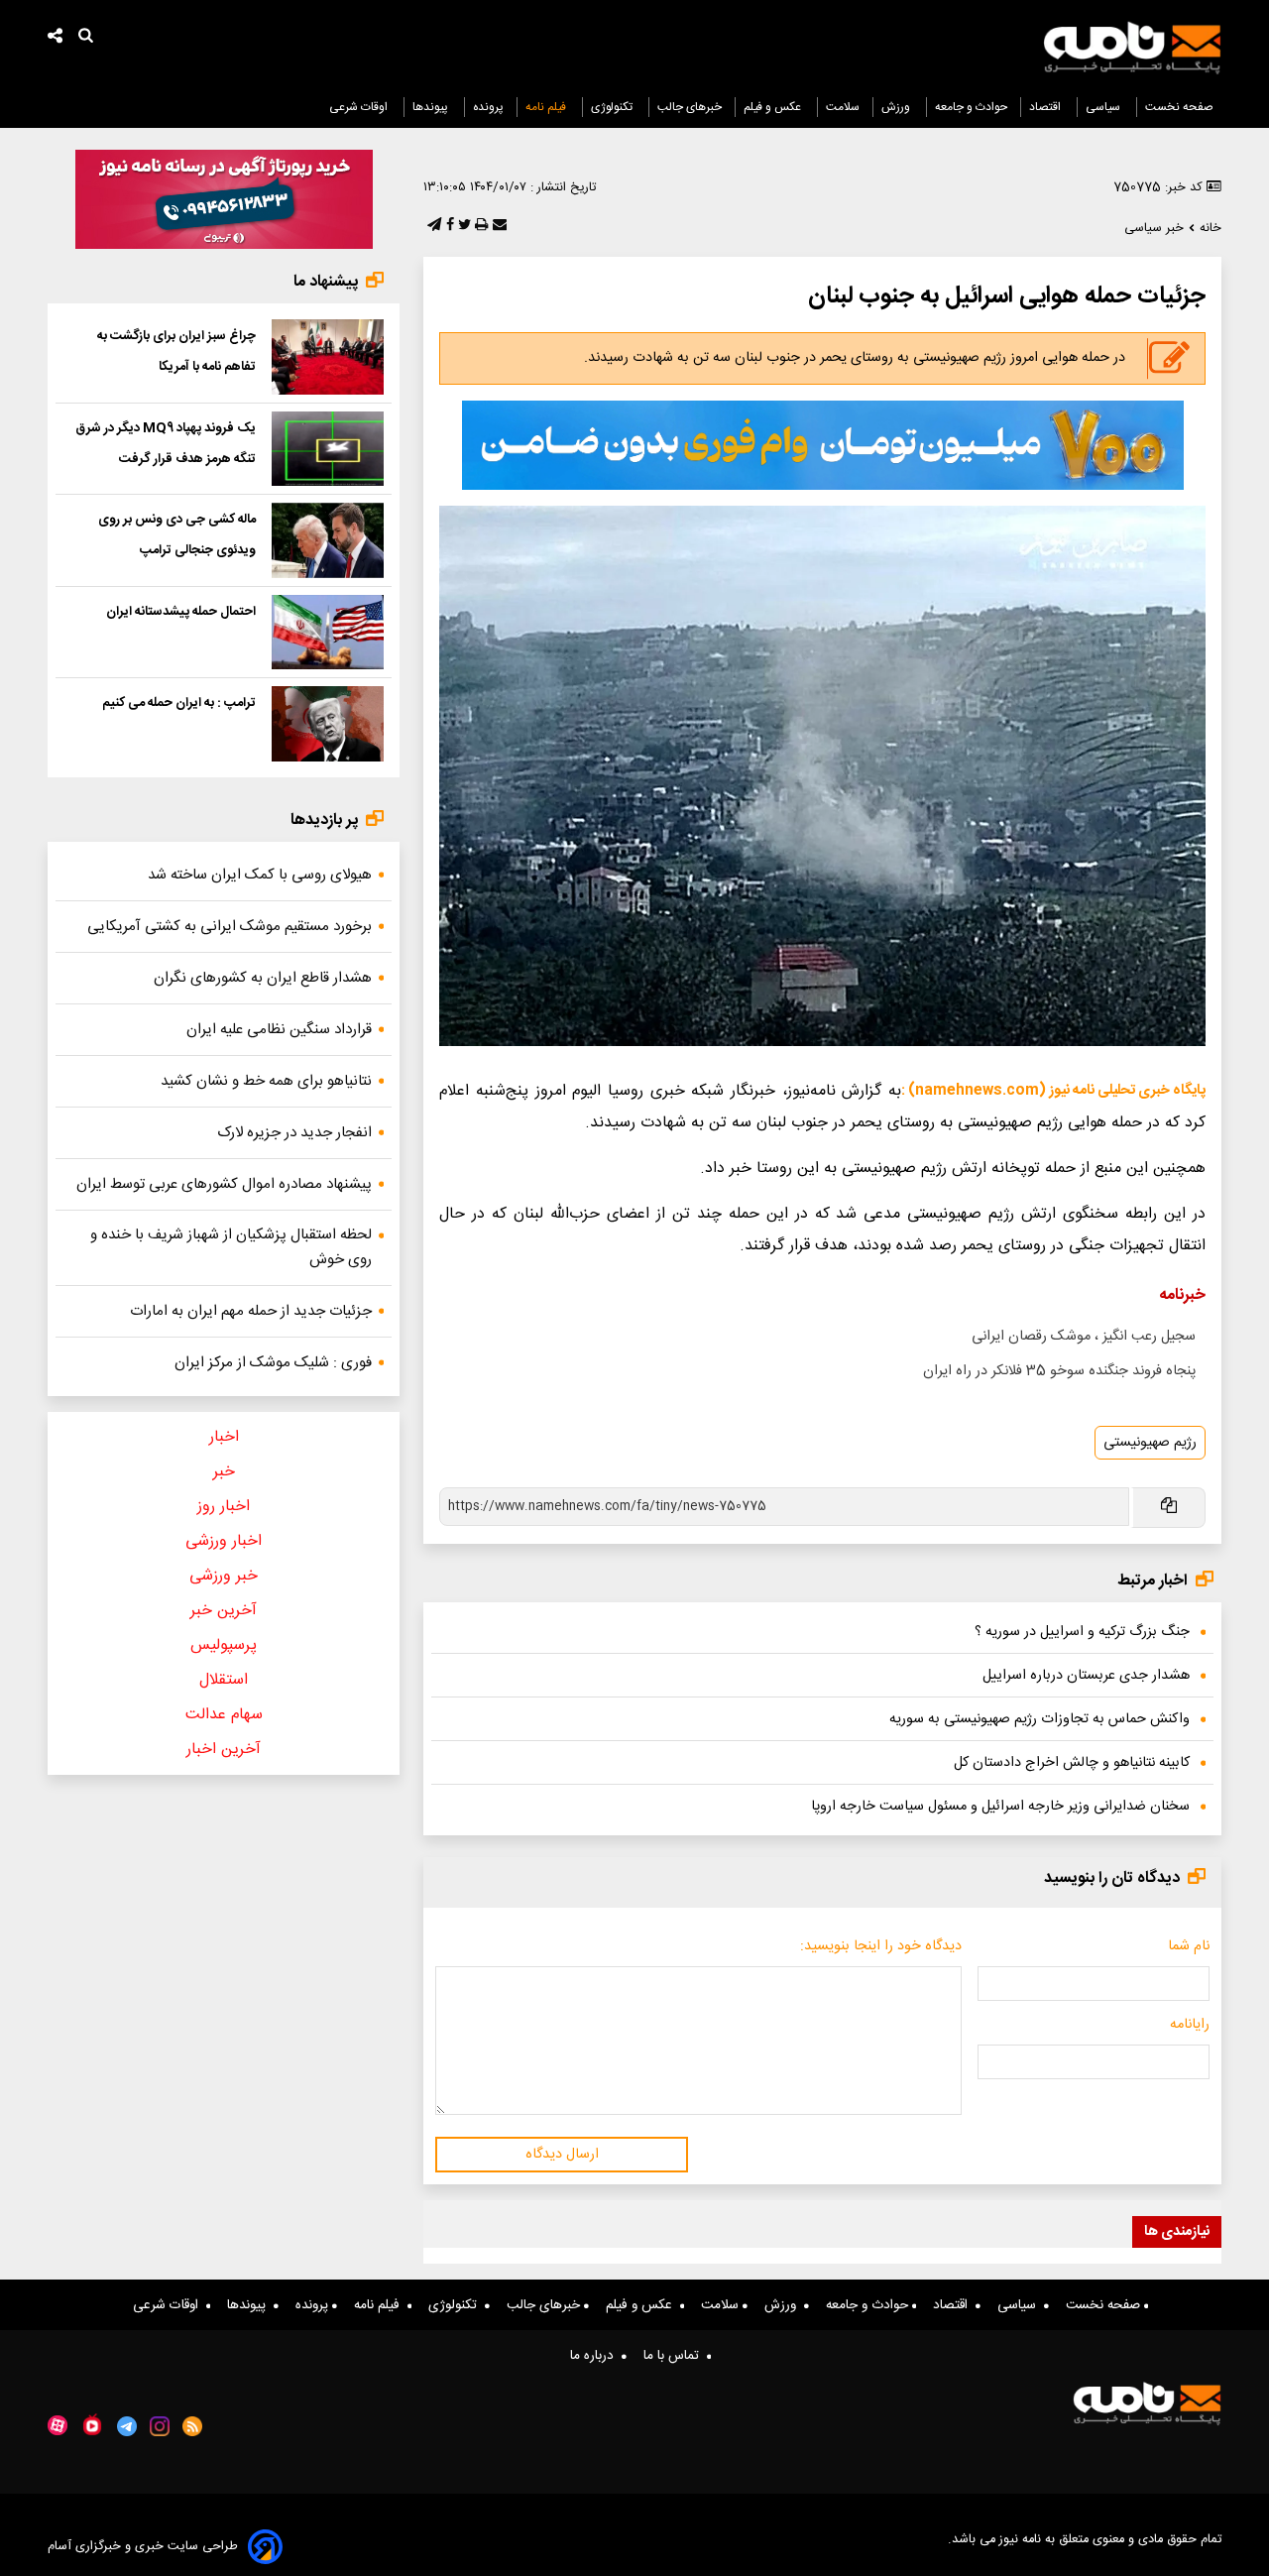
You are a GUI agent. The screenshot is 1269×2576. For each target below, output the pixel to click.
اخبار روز (224, 1507)
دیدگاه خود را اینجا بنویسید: (881, 1946)
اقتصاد (1046, 107)
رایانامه (1190, 2025)
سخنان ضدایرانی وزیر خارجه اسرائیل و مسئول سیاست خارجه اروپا (1000, 1807)
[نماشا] (92, 2424)
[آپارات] (58, 2426)
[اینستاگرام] (160, 2426)
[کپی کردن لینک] (1167, 1508)
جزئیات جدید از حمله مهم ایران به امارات (251, 1311)
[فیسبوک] (448, 226)
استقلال (224, 1680)
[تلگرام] (432, 226)
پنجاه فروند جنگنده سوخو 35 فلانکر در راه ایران (1059, 1371)
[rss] (193, 2426)
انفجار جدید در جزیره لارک (294, 1133)
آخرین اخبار (224, 1750)
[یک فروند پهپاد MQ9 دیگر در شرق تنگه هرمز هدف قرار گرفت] (328, 449)
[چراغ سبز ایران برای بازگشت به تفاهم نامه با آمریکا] (328, 357)
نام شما (1189, 1946)
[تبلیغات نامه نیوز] (823, 445)
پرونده (488, 107)
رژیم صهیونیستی (1150, 1443)
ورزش (897, 107)
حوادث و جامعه (971, 107)
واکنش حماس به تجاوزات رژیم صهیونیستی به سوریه (1039, 1719)
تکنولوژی (613, 107)
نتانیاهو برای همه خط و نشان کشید (266, 1081)
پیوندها (432, 107)
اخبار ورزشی (224, 1541)
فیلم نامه (547, 107)
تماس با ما (675, 2356)
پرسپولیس (224, 1645)
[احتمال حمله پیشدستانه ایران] (328, 633)
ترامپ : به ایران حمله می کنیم (179, 703)
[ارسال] (498, 226)
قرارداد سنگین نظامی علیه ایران (279, 1030)
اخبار (224, 1437)
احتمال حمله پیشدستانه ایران (181, 612)
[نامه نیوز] (1132, 48)
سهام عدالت (224, 1715)
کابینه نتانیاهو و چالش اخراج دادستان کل (1072, 1763)
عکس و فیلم (774, 107)
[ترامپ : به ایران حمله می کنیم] (328, 724)
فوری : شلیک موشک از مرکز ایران (273, 1363)
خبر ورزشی (224, 1576)
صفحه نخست (1179, 107)
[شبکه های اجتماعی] (56, 38)
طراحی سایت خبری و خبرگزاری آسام (143, 2547)
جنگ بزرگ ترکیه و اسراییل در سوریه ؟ (1082, 1632)
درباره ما (596, 2356)
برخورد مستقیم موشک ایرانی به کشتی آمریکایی (230, 927)
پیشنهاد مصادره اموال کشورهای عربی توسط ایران (224, 1184)
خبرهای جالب (690, 107)
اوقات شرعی (360, 107)
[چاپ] (479, 226)
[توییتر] (462, 226)
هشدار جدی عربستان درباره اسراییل (1086, 1676)
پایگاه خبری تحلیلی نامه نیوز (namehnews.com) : (1053, 1091)
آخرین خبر (224, 1611)
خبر (224, 1472)
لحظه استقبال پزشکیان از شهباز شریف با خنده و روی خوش (231, 1247)
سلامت (843, 107)
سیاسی (1104, 107)
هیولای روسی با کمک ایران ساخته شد (260, 875)
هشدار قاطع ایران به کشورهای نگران (263, 978)
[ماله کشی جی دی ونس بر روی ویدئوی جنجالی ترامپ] (328, 540)
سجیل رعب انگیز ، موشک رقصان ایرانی (1084, 1337)
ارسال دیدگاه (562, 2155)
